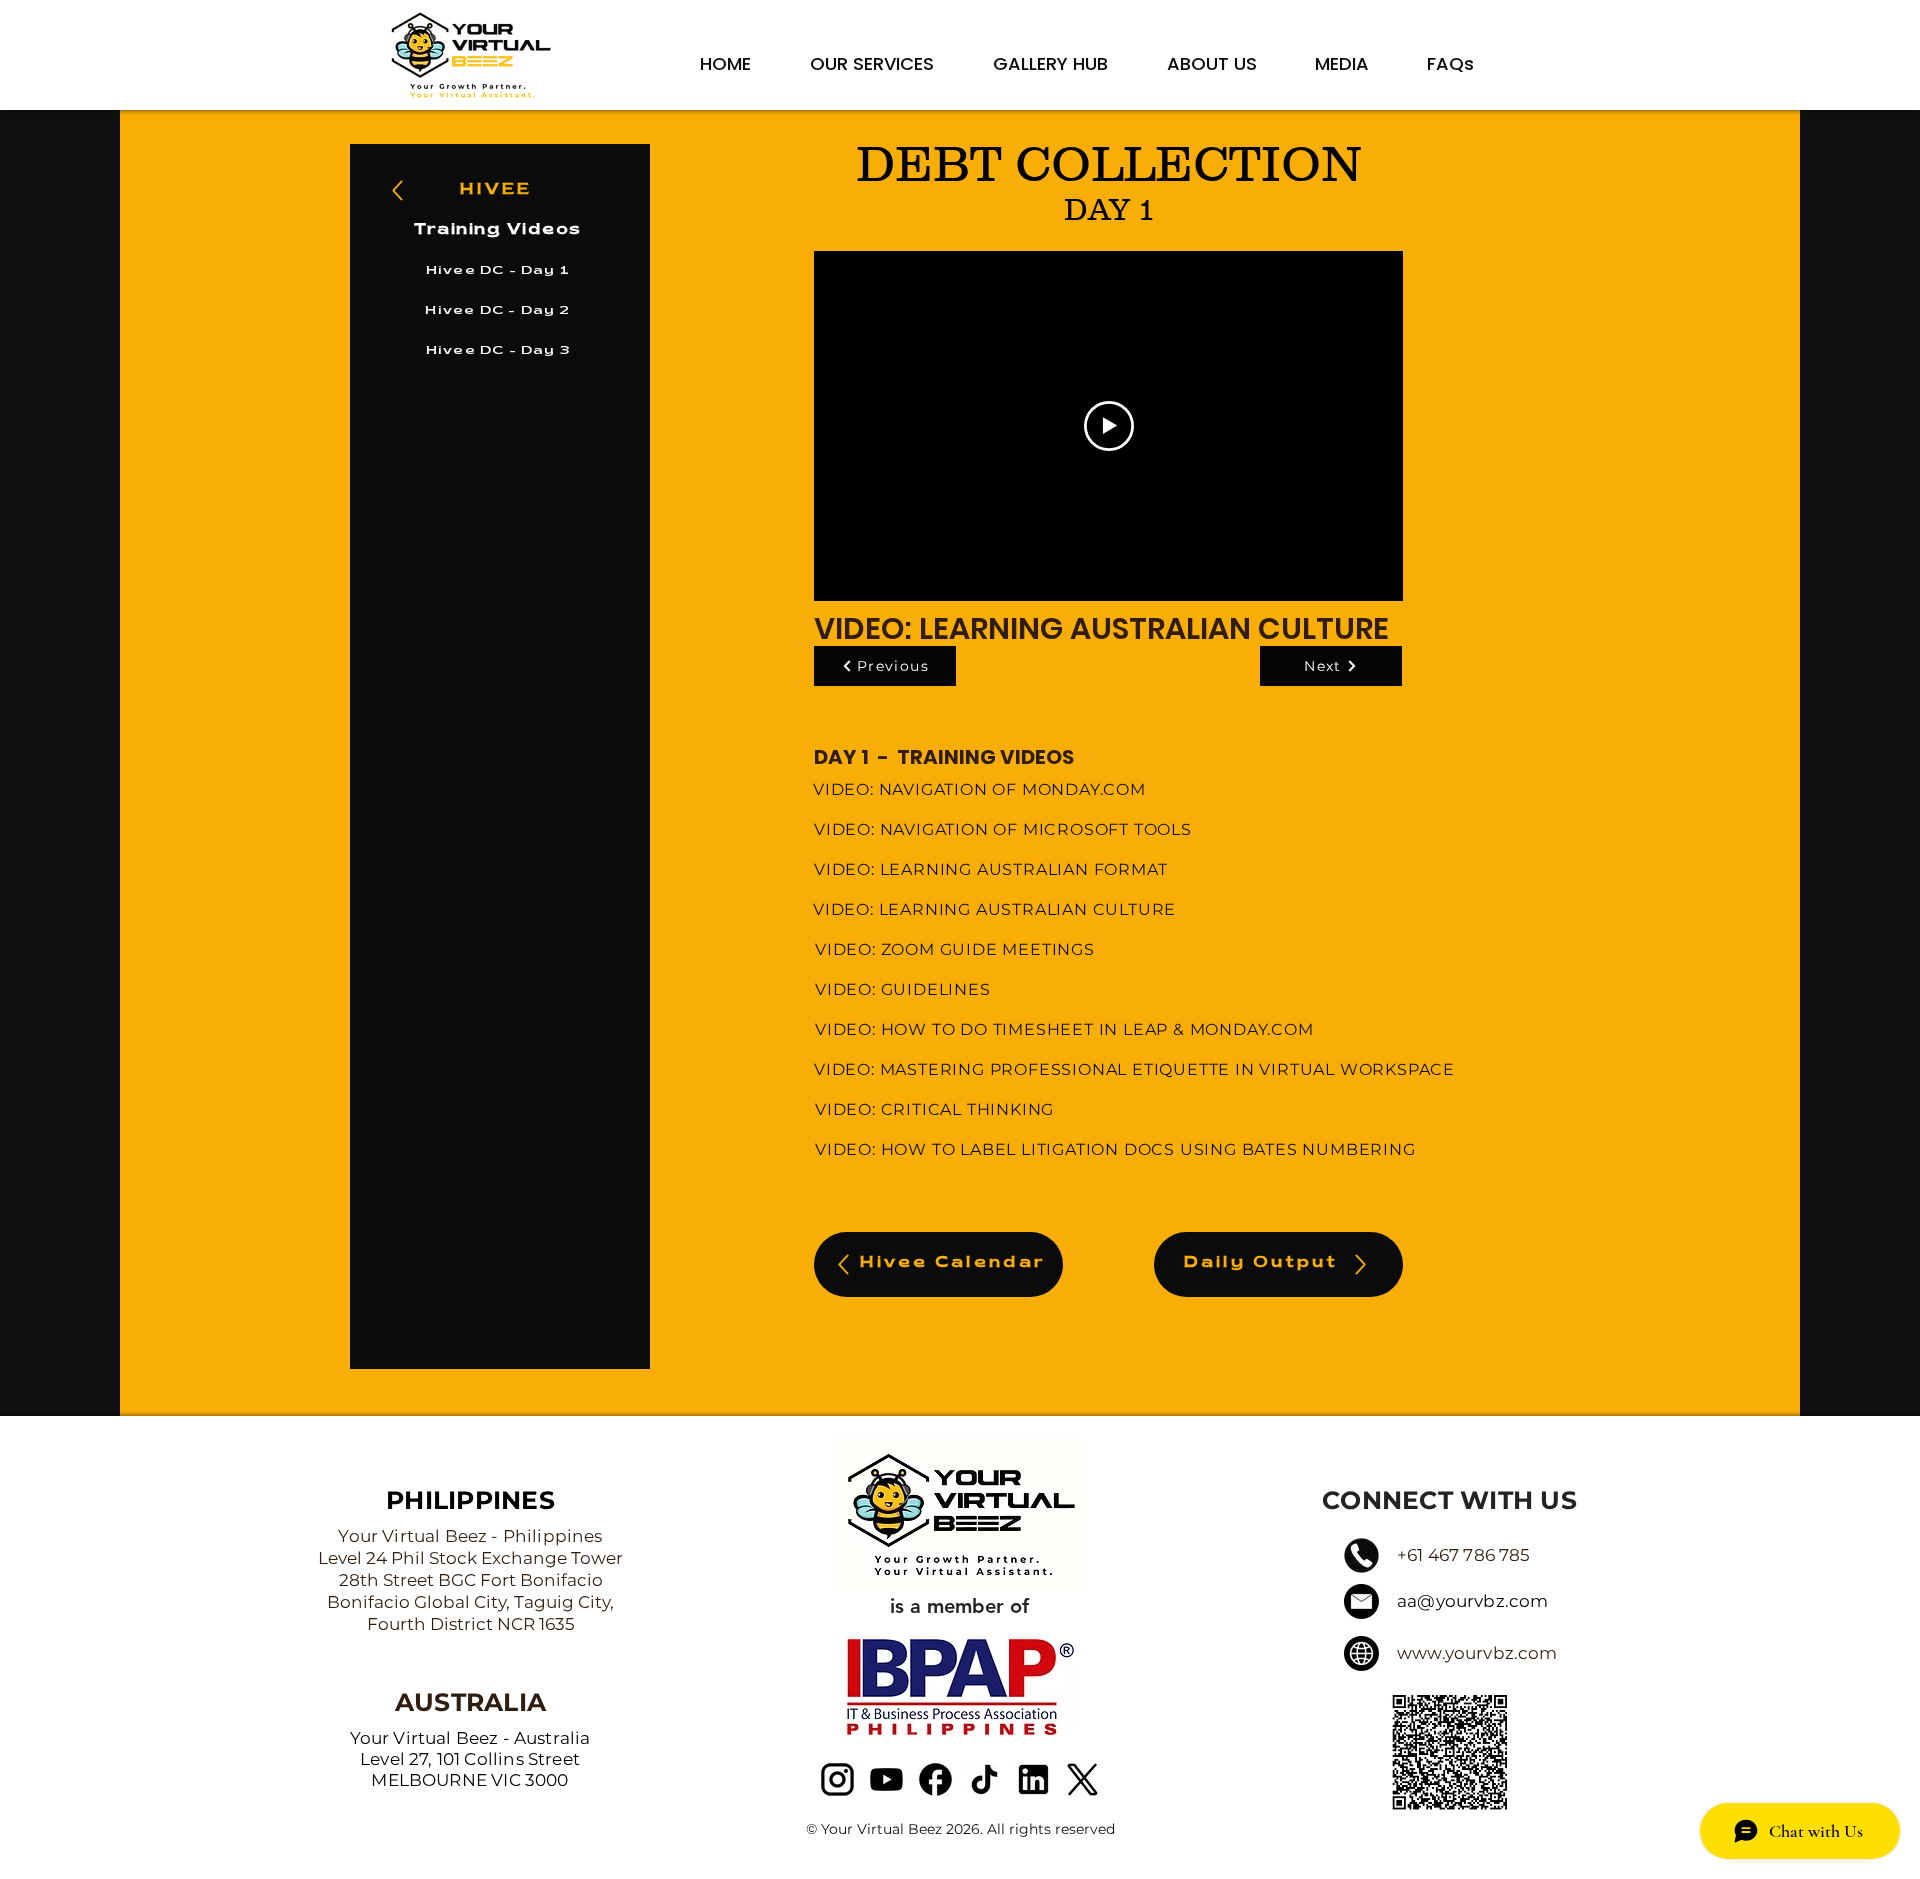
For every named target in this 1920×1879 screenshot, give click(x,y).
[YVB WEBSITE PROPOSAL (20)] (837, 1779)
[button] (960, 1514)
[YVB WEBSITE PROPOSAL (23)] (984, 1779)
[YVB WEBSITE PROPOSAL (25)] (1082, 1779)
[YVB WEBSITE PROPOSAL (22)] (935, 1779)
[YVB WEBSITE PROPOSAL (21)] (886, 1779)
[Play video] (1109, 426)
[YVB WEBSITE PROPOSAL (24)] (1033, 1779)
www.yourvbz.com (1477, 1653)
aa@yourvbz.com (1472, 1601)
